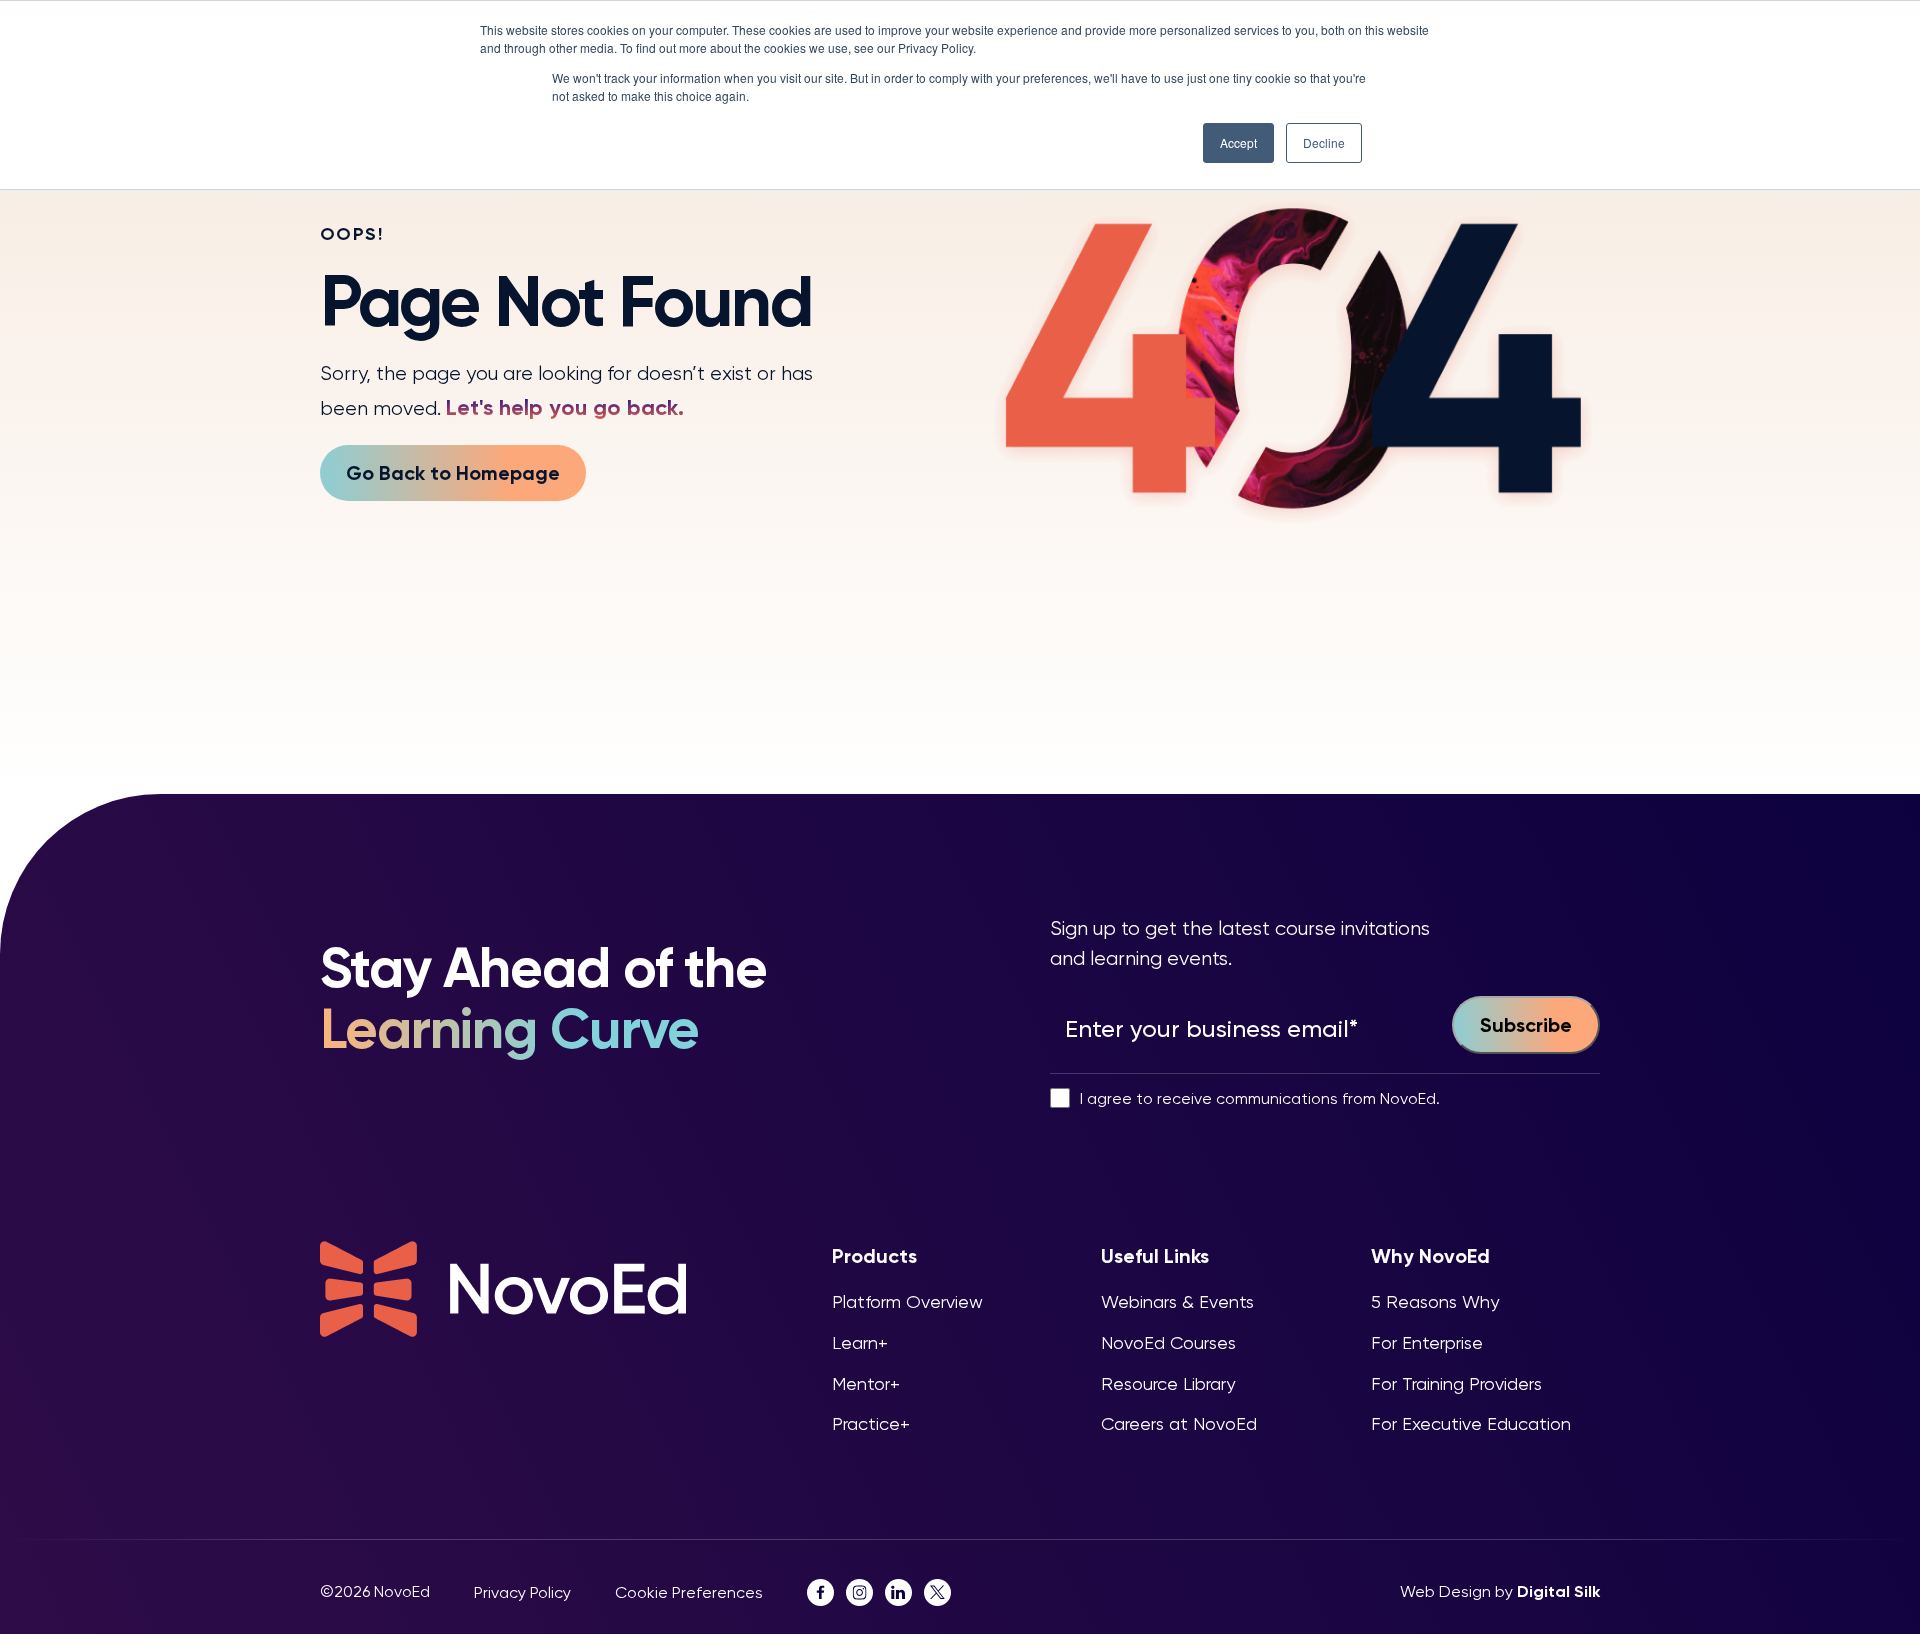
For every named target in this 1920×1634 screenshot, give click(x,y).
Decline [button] (1324, 142)
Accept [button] (1238, 142)
